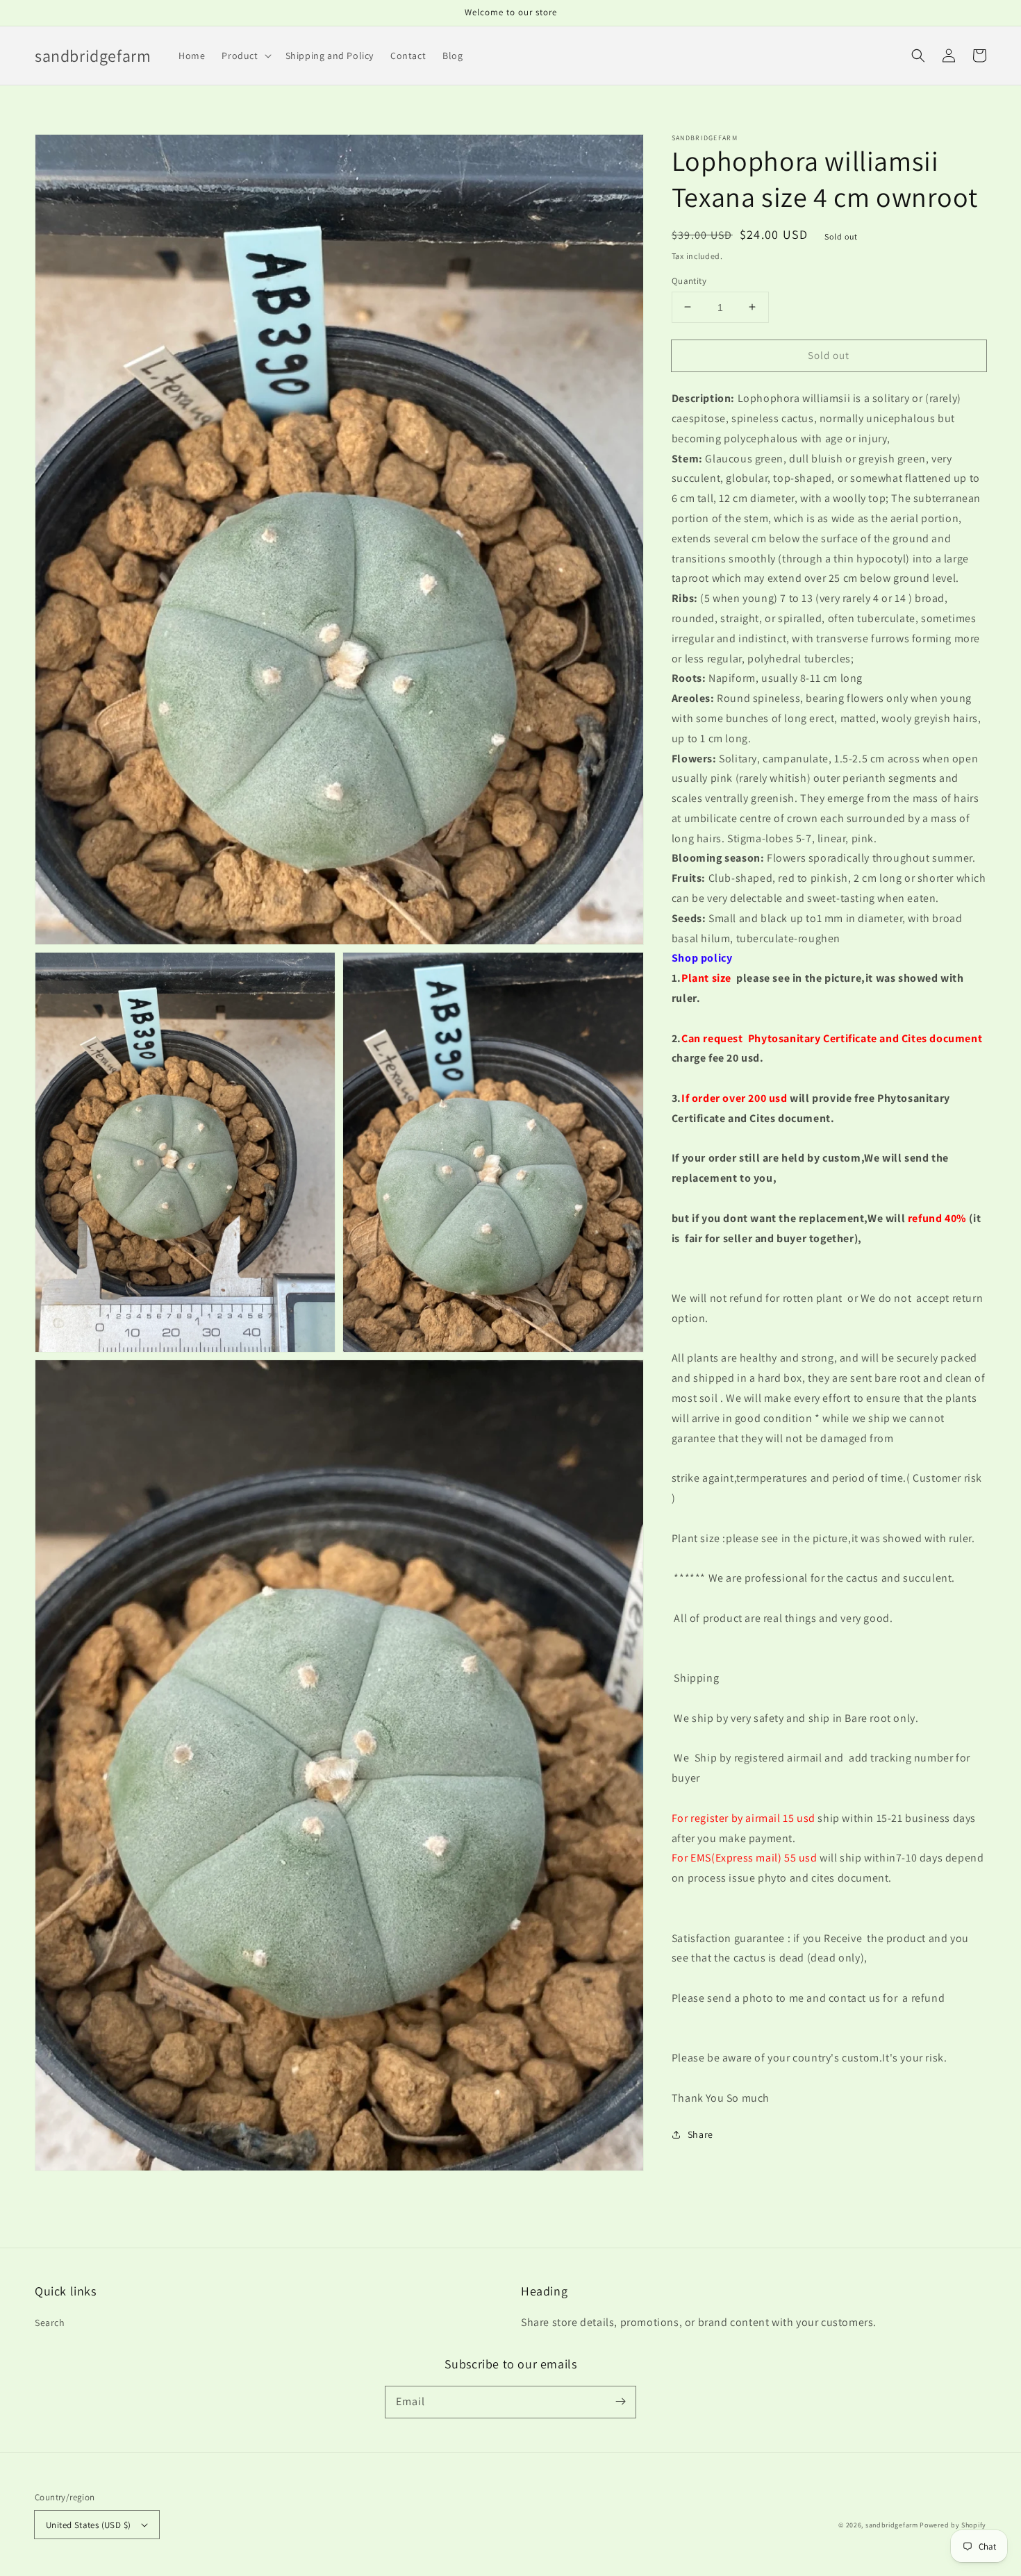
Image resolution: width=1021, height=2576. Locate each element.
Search (50, 2323)
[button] (918, 56)
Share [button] (700, 2134)
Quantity (689, 280)
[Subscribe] (620, 2402)
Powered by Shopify (953, 2525)
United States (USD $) (88, 2525)
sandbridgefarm (892, 2525)
